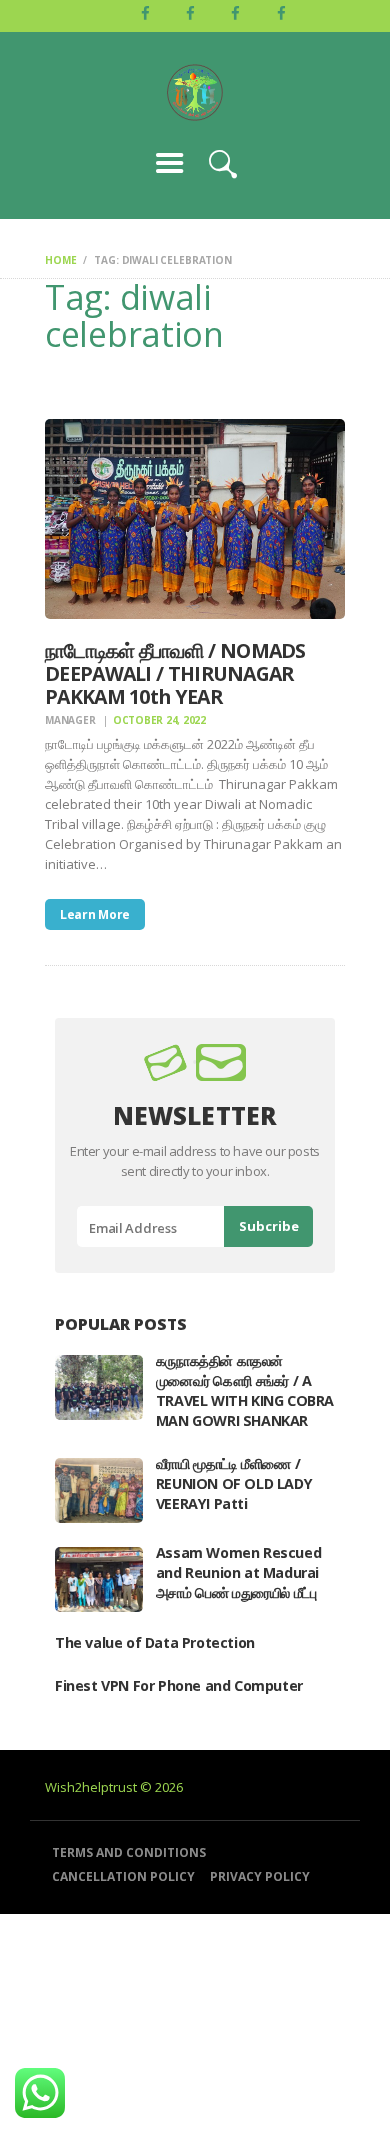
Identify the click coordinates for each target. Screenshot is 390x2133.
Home (60, 260)
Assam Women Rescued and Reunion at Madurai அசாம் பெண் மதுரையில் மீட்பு (238, 1572)
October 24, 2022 (159, 720)
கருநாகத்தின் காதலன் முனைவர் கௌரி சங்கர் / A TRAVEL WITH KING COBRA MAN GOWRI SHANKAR (245, 1390)
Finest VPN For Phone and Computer (179, 1685)
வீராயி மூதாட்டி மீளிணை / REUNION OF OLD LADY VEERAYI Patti (234, 1483)
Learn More (95, 914)
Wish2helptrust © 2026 (114, 1787)
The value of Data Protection (155, 1642)
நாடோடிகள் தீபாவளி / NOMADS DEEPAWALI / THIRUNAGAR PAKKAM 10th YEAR (175, 674)
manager (71, 720)
